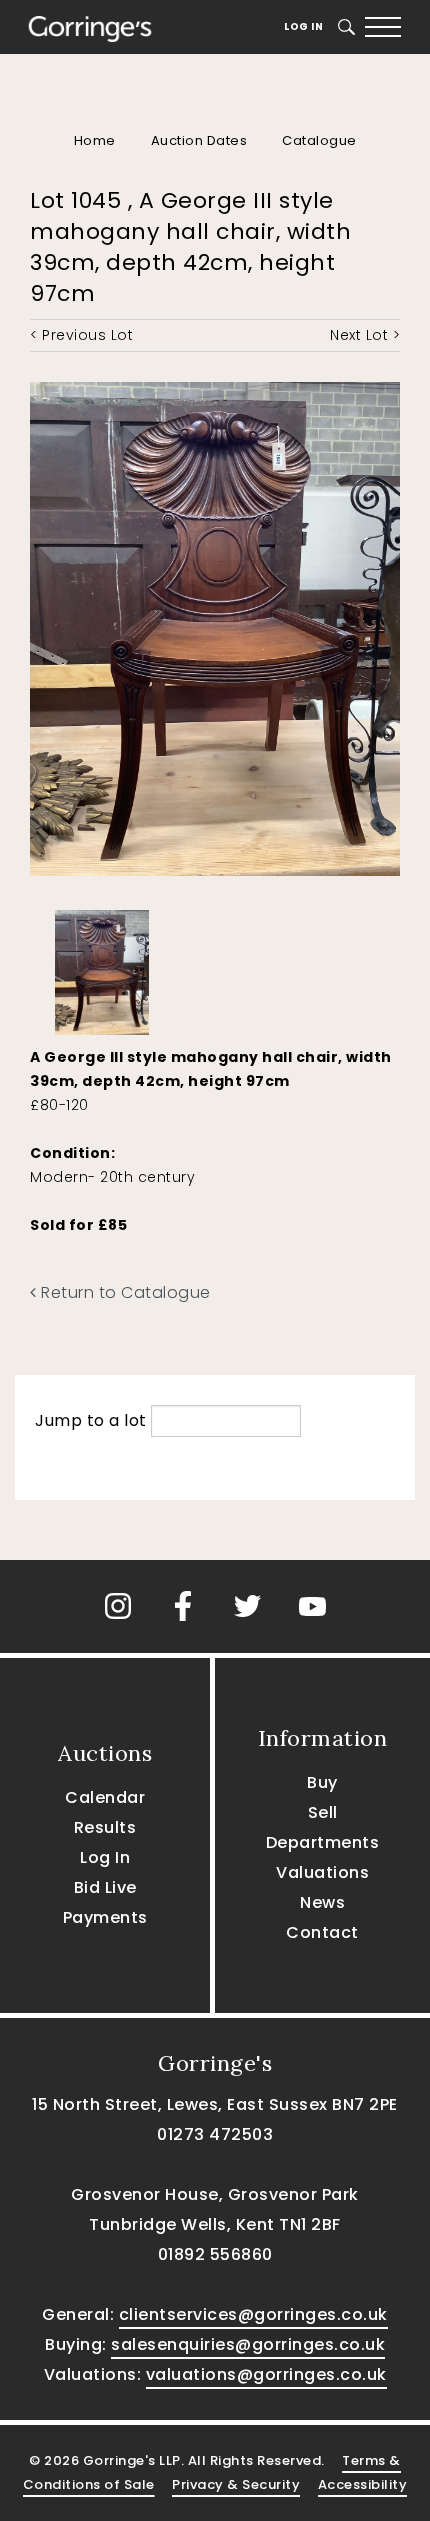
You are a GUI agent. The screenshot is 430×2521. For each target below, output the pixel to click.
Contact (322, 1932)
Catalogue (319, 140)
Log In (303, 26)
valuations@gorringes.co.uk (266, 2374)
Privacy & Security (236, 2484)
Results (105, 1827)
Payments (105, 1917)
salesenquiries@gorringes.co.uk (248, 2344)
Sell (323, 1812)
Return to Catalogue (124, 1292)
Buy (322, 1782)
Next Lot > (365, 335)
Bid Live (105, 1887)
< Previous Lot (81, 335)
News (322, 1902)
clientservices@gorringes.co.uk (253, 2314)
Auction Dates (199, 140)
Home (95, 140)
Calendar (105, 1797)
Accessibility (363, 2484)
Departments (323, 1842)
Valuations (322, 1872)
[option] (102, 967)
